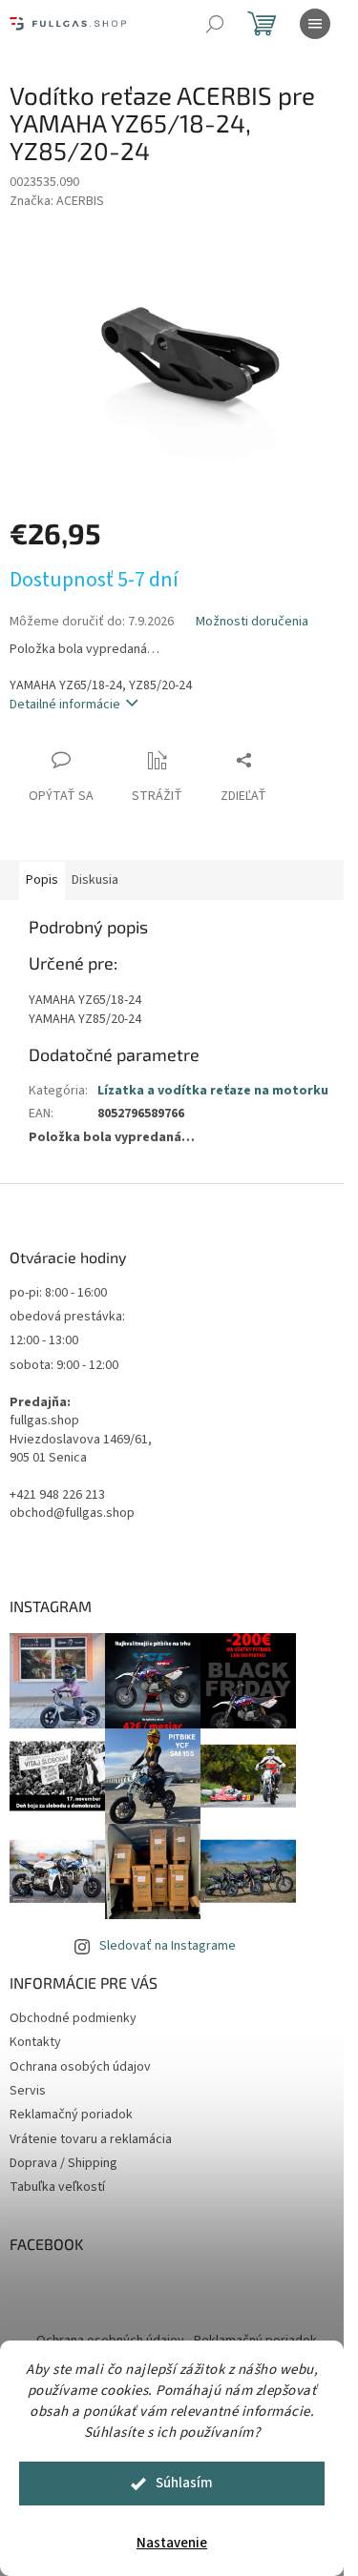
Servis (28, 2091)
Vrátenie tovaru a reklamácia (91, 2139)
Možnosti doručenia (252, 622)
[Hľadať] (215, 24)
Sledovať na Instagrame (168, 1946)
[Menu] (315, 24)
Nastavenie (172, 2543)
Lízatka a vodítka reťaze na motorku (213, 1091)
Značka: (57, 201)
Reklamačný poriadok (71, 2115)
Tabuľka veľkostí (57, 2187)
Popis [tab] (42, 880)
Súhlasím (184, 2483)
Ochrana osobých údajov (80, 2067)
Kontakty (35, 2042)
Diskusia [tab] (95, 880)
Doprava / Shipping (63, 2163)
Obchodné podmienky (73, 2018)
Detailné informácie (65, 705)
